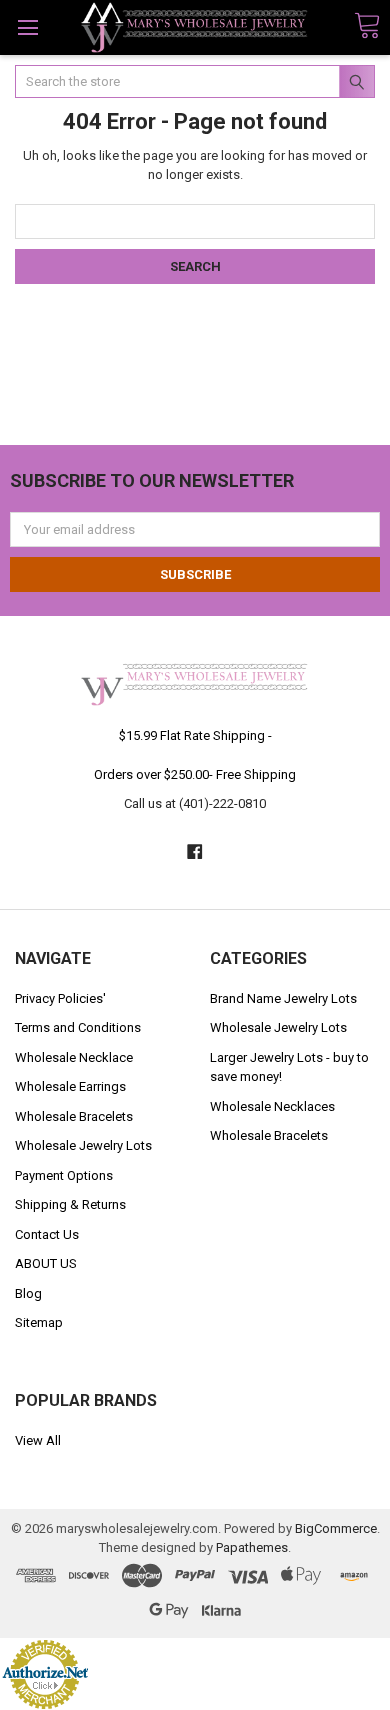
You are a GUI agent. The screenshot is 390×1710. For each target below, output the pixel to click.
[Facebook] (194, 851)
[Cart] (367, 26)
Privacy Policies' (60, 998)
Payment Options (64, 1175)
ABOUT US (46, 1263)
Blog (28, 1293)
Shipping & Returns (70, 1204)
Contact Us (47, 1234)
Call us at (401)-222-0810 (195, 803)
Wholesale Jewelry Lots (83, 1145)
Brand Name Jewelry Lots (283, 998)
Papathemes (252, 1547)
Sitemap (39, 1322)
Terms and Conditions (78, 1027)
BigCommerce (336, 1528)
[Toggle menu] (27, 27)
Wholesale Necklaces (272, 1106)
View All (38, 1440)
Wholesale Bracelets (74, 1116)
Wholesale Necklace (74, 1057)
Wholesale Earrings (70, 1086)
